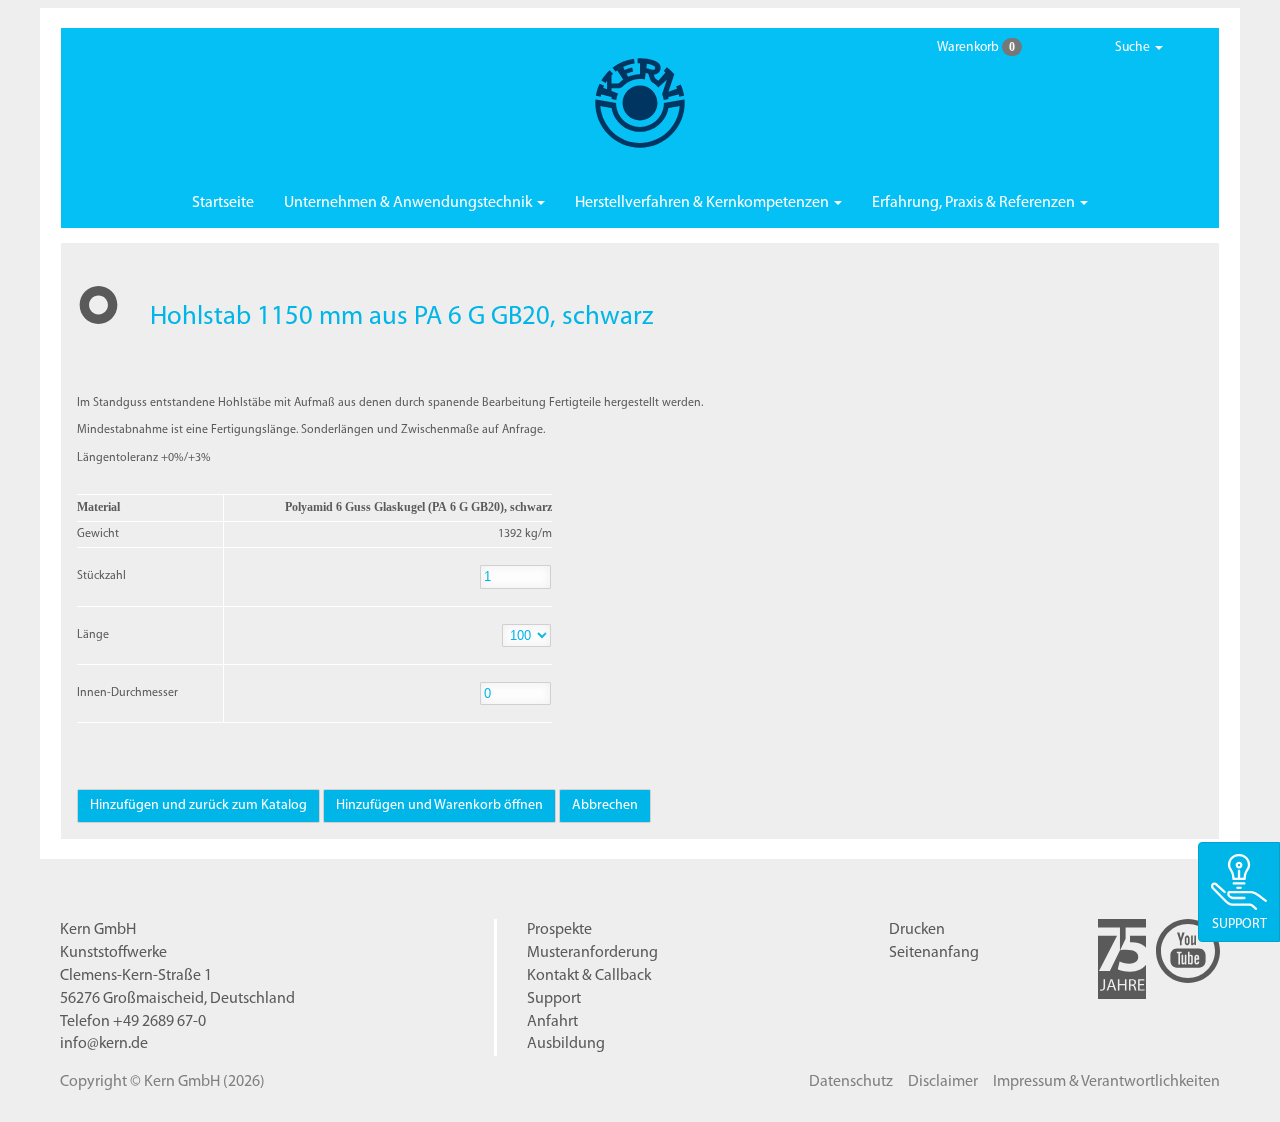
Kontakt (589, 976)
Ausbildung (566, 1044)
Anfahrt (552, 1022)
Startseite (223, 203)
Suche (1134, 47)
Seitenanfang (934, 953)
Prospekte (559, 930)
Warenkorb (976, 47)
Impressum (1106, 1082)
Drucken (917, 930)
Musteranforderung (592, 953)
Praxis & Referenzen (975, 203)
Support (554, 999)
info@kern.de (104, 1044)
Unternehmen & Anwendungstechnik (409, 203)
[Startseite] (640, 103)
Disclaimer (943, 1082)
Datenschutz (851, 1082)
